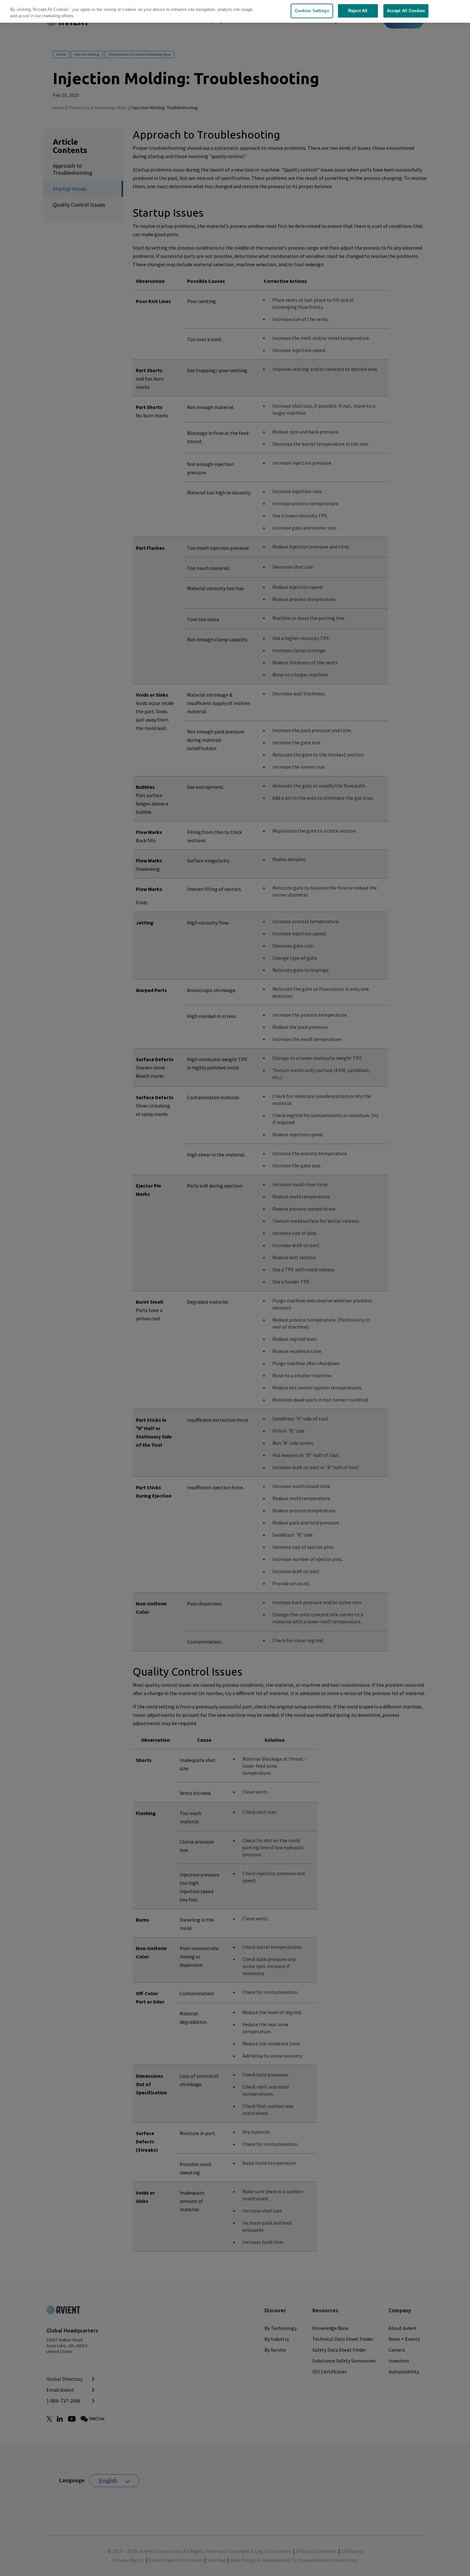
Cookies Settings (312, 11)
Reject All (358, 11)
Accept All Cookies (406, 11)
